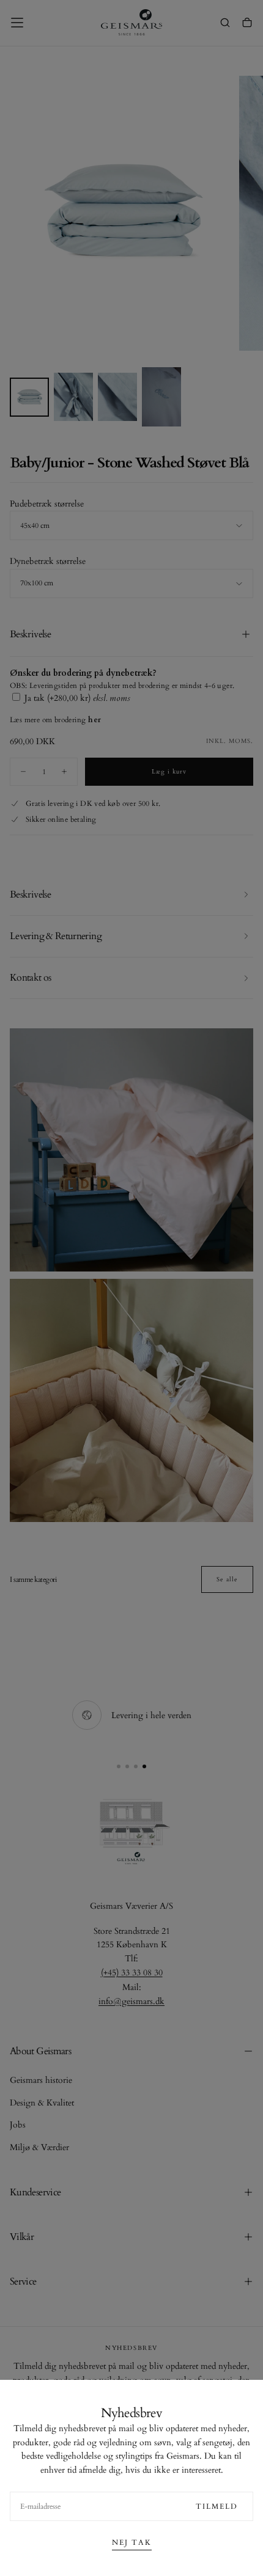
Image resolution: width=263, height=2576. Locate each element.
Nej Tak (132, 2542)
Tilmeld (217, 2506)
